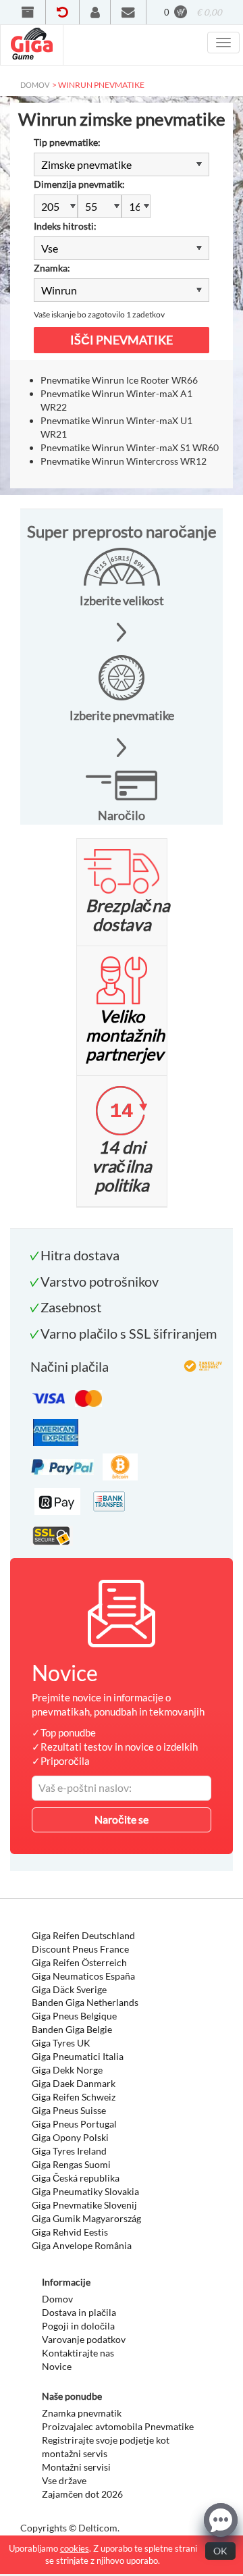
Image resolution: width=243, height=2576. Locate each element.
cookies (75, 2548)
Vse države (64, 2480)
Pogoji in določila (78, 2326)
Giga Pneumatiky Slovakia (85, 2191)
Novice (57, 2366)
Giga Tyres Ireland (69, 2151)
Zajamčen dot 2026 (82, 2494)
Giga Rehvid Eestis (70, 2232)
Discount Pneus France (80, 1949)
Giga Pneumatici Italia (78, 2056)
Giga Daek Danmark (74, 2083)
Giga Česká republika (76, 2178)
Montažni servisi (76, 2467)
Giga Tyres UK (61, 2043)
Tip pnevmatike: (67, 142)
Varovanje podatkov (84, 2339)
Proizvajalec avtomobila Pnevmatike (118, 2426)
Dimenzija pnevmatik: (79, 184)
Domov (57, 2299)
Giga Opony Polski (70, 2137)
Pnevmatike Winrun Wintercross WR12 (124, 461)
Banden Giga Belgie (72, 2029)
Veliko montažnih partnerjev (125, 1035)
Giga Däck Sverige (69, 1989)
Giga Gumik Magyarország (86, 2218)
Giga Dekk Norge (67, 2070)
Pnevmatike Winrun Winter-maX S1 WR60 (130, 447)
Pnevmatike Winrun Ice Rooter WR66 (119, 380)
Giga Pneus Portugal (74, 2124)
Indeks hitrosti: (65, 226)
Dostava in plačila (79, 2312)
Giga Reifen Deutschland (83, 1935)
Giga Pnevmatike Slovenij (84, 2205)
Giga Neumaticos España (83, 1976)
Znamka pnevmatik (82, 2413)
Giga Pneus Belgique (74, 2016)
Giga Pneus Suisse (69, 2110)
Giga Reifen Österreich (79, 1962)
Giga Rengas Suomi (71, 2164)
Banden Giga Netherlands (85, 2002)
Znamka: (52, 268)
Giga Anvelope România (82, 2245)
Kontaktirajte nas (78, 2353)
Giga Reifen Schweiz (74, 2097)
